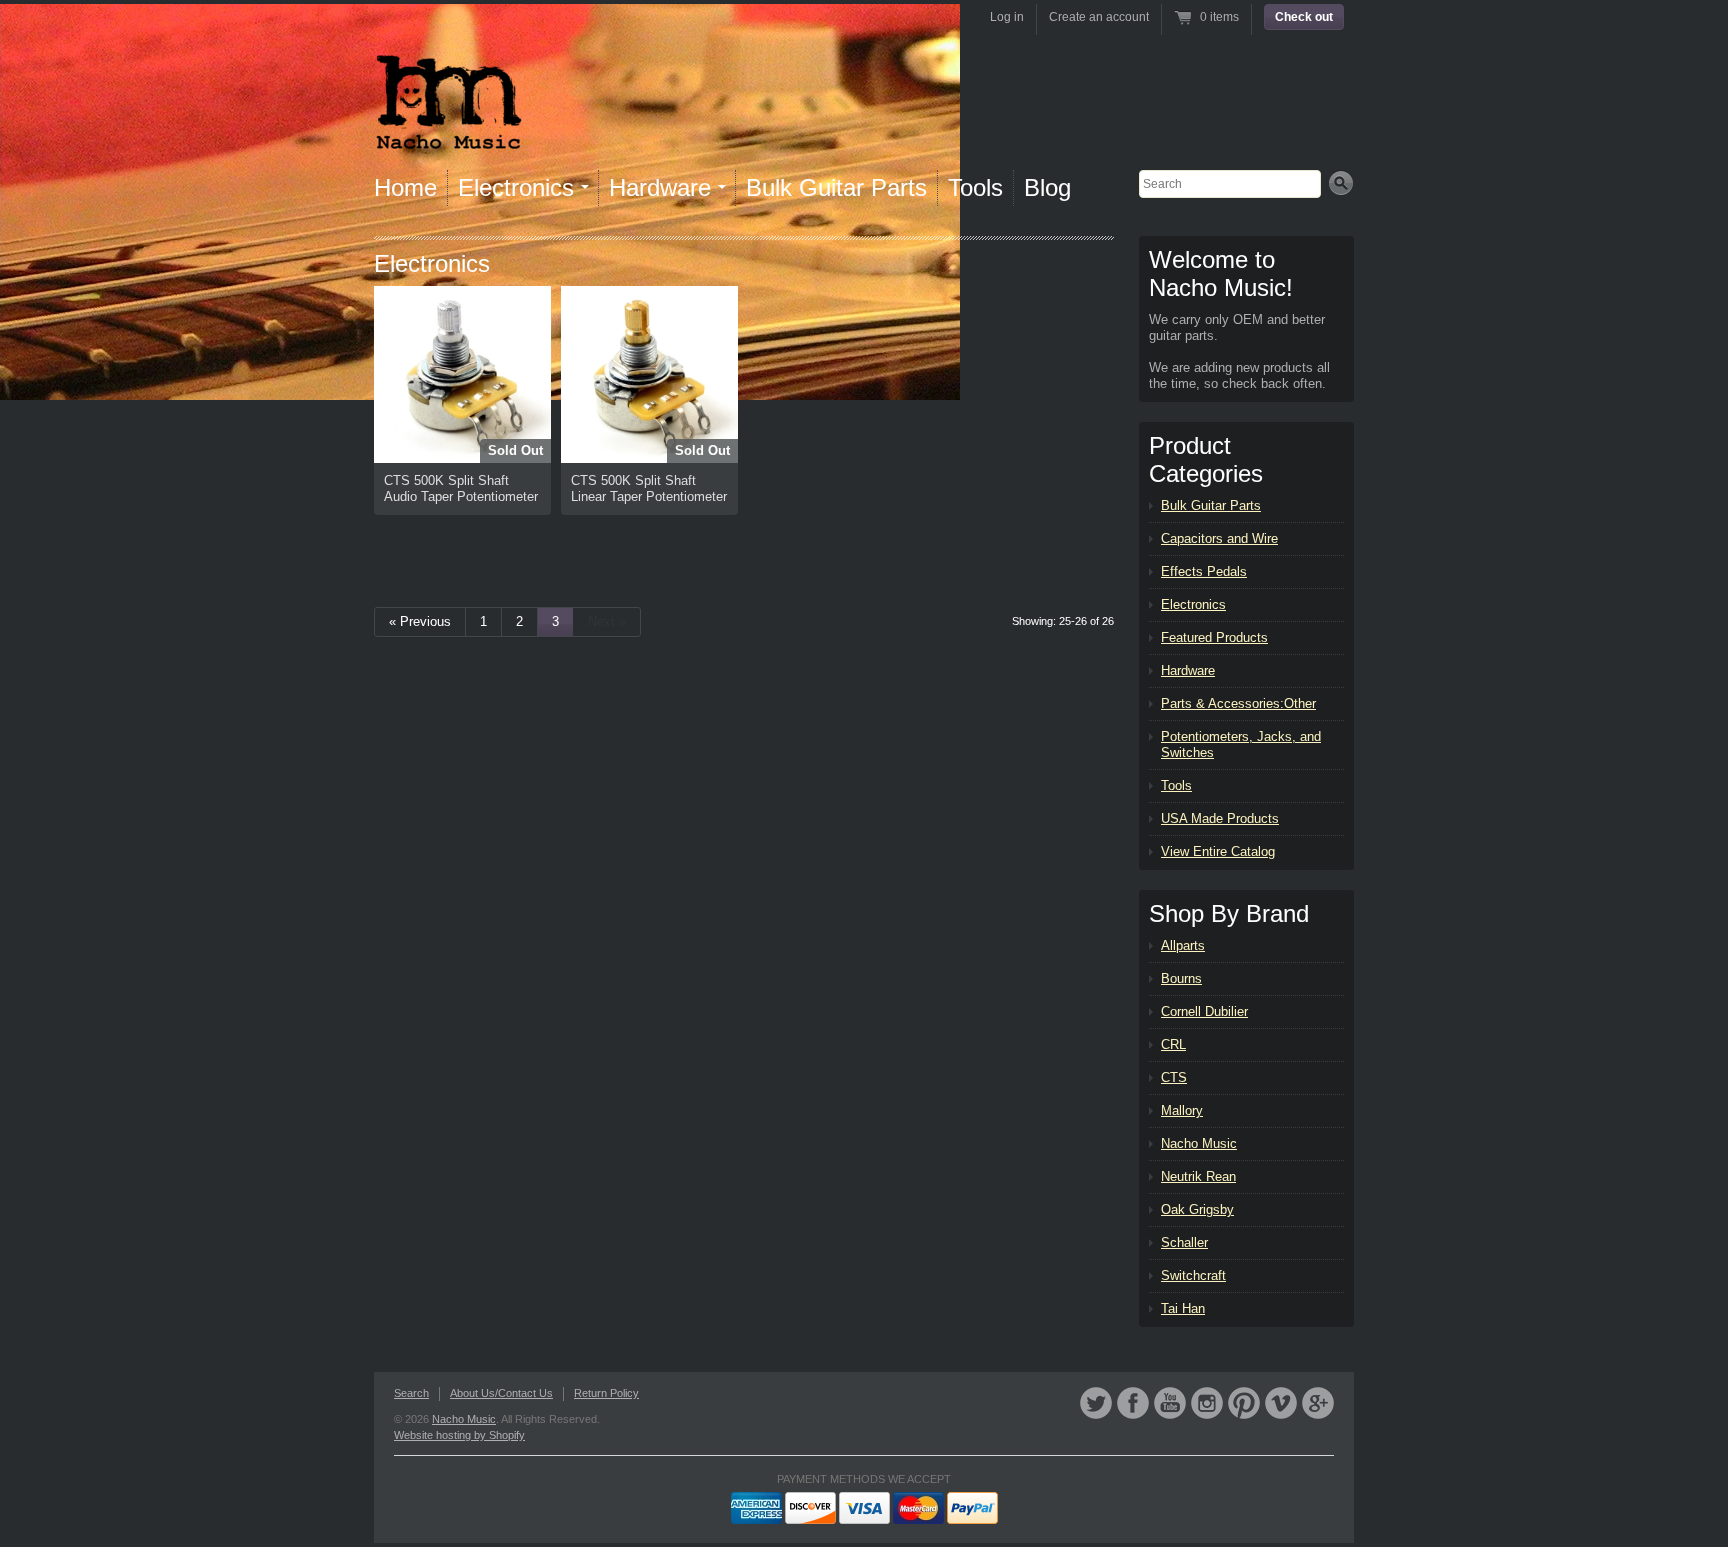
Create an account (1099, 17)
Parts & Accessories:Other (1238, 703)
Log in (1007, 17)
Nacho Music (1199, 1143)
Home (405, 187)
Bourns (1181, 978)
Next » (607, 621)
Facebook (1133, 1403)
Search (411, 1393)
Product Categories (1206, 459)
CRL (1173, 1044)
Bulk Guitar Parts (836, 187)
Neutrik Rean (1198, 1176)
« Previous (420, 621)
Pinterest (1244, 1403)
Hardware (1188, 670)
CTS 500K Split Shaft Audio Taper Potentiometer (461, 488)
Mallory (1182, 1110)
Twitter (1096, 1403)
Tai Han (1183, 1308)
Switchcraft (1193, 1275)
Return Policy (606, 1393)
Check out (1304, 17)
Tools (975, 187)
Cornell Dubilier (1204, 1011)
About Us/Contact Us (501, 1393)
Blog (1047, 187)
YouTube (1170, 1403)
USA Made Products (1220, 818)
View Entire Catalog (1218, 851)
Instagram (1207, 1403)
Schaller (1184, 1242)
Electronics (1193, 604)
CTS (1174, 1077)
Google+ (1318, 1403)
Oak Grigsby (1197, 1209)
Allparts (1183, 945)
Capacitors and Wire (1219, 538)
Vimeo (1281, 1403)
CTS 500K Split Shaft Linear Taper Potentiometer (649, 488)
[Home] (448, 137)
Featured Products (1214, 637)
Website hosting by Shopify (459, 1435)
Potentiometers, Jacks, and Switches (1241, 744)
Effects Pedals (1204, 571)
